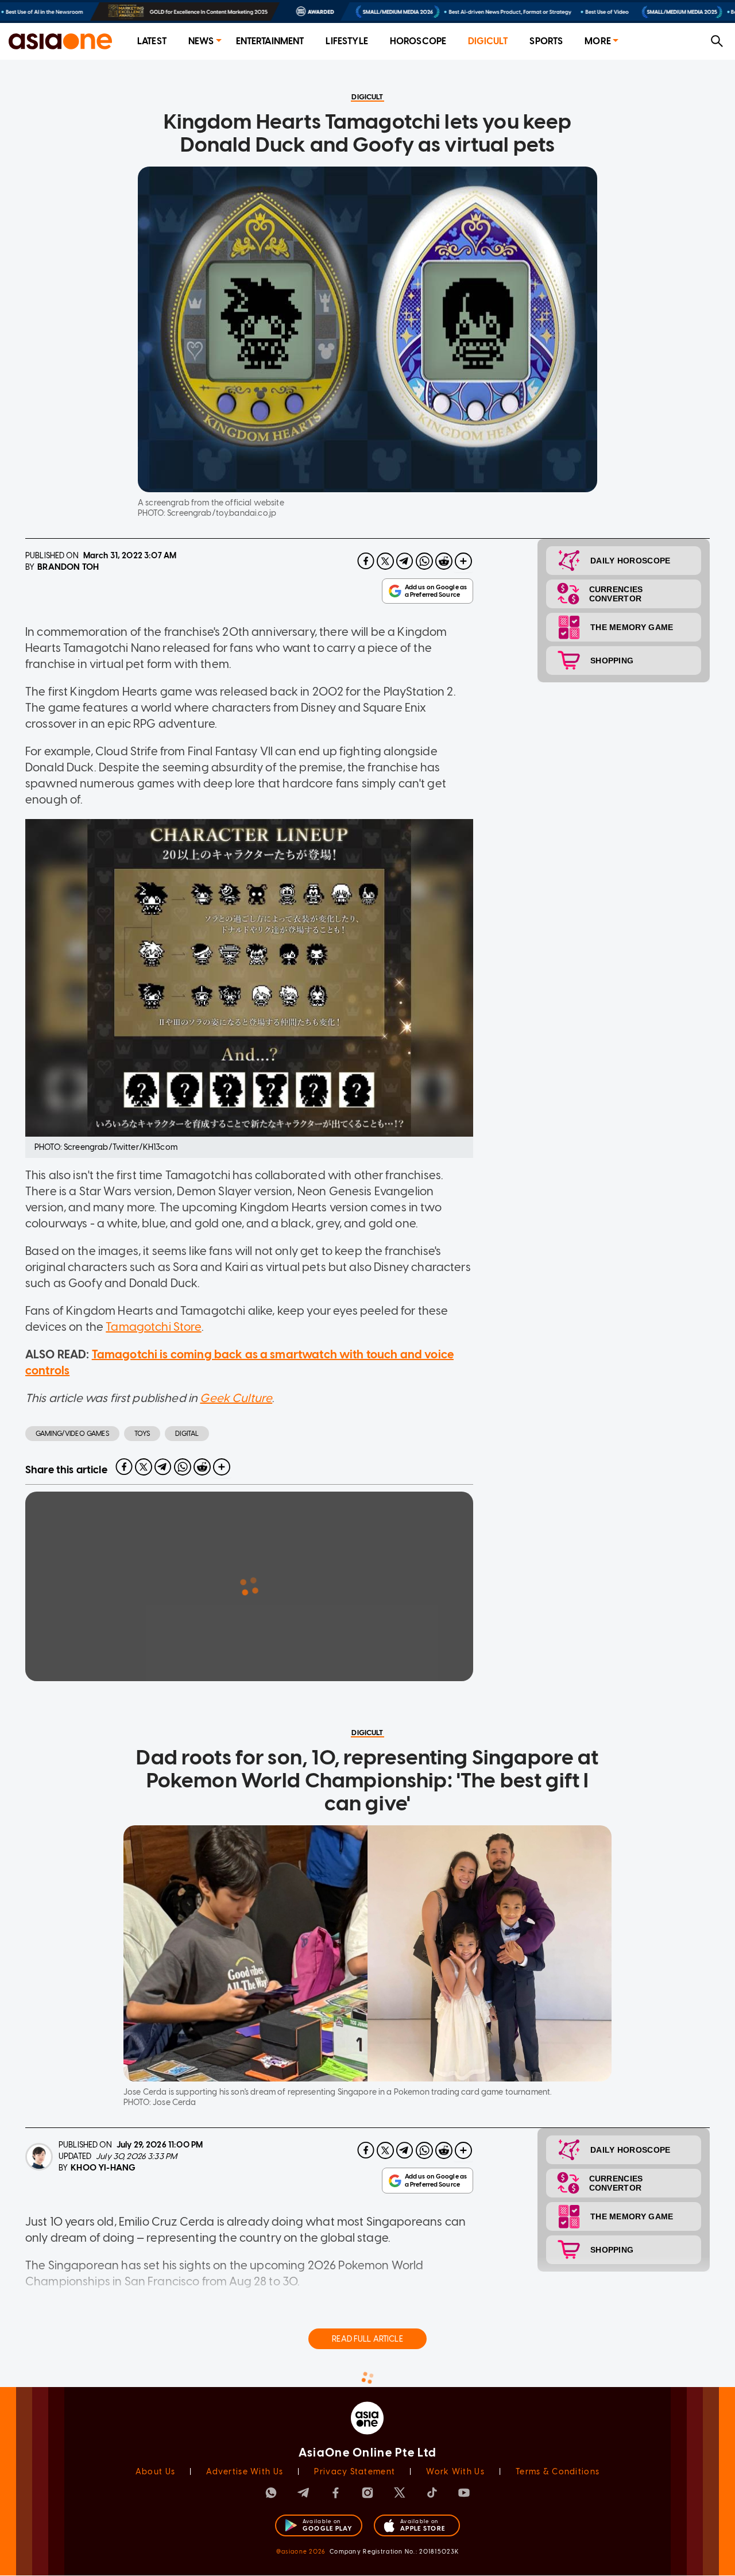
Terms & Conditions (558, 2472)
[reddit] (444, 561)
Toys (142, 1434)
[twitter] (385, 561)
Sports (546, 41)
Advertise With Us (245, 2472)
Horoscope (418, 41)
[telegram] (405, 561)
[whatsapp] (424, 561)
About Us (155, 2472)
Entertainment (270, 41)
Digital (187, 1434)
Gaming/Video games (72, 1434)
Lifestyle (347, 41)
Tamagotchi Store (153, 1327)
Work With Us (455, 2472)
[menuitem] (152, 42)
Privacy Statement (355, 2472)
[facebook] (366, 561)
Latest (152, 41)
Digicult (488, 41)
